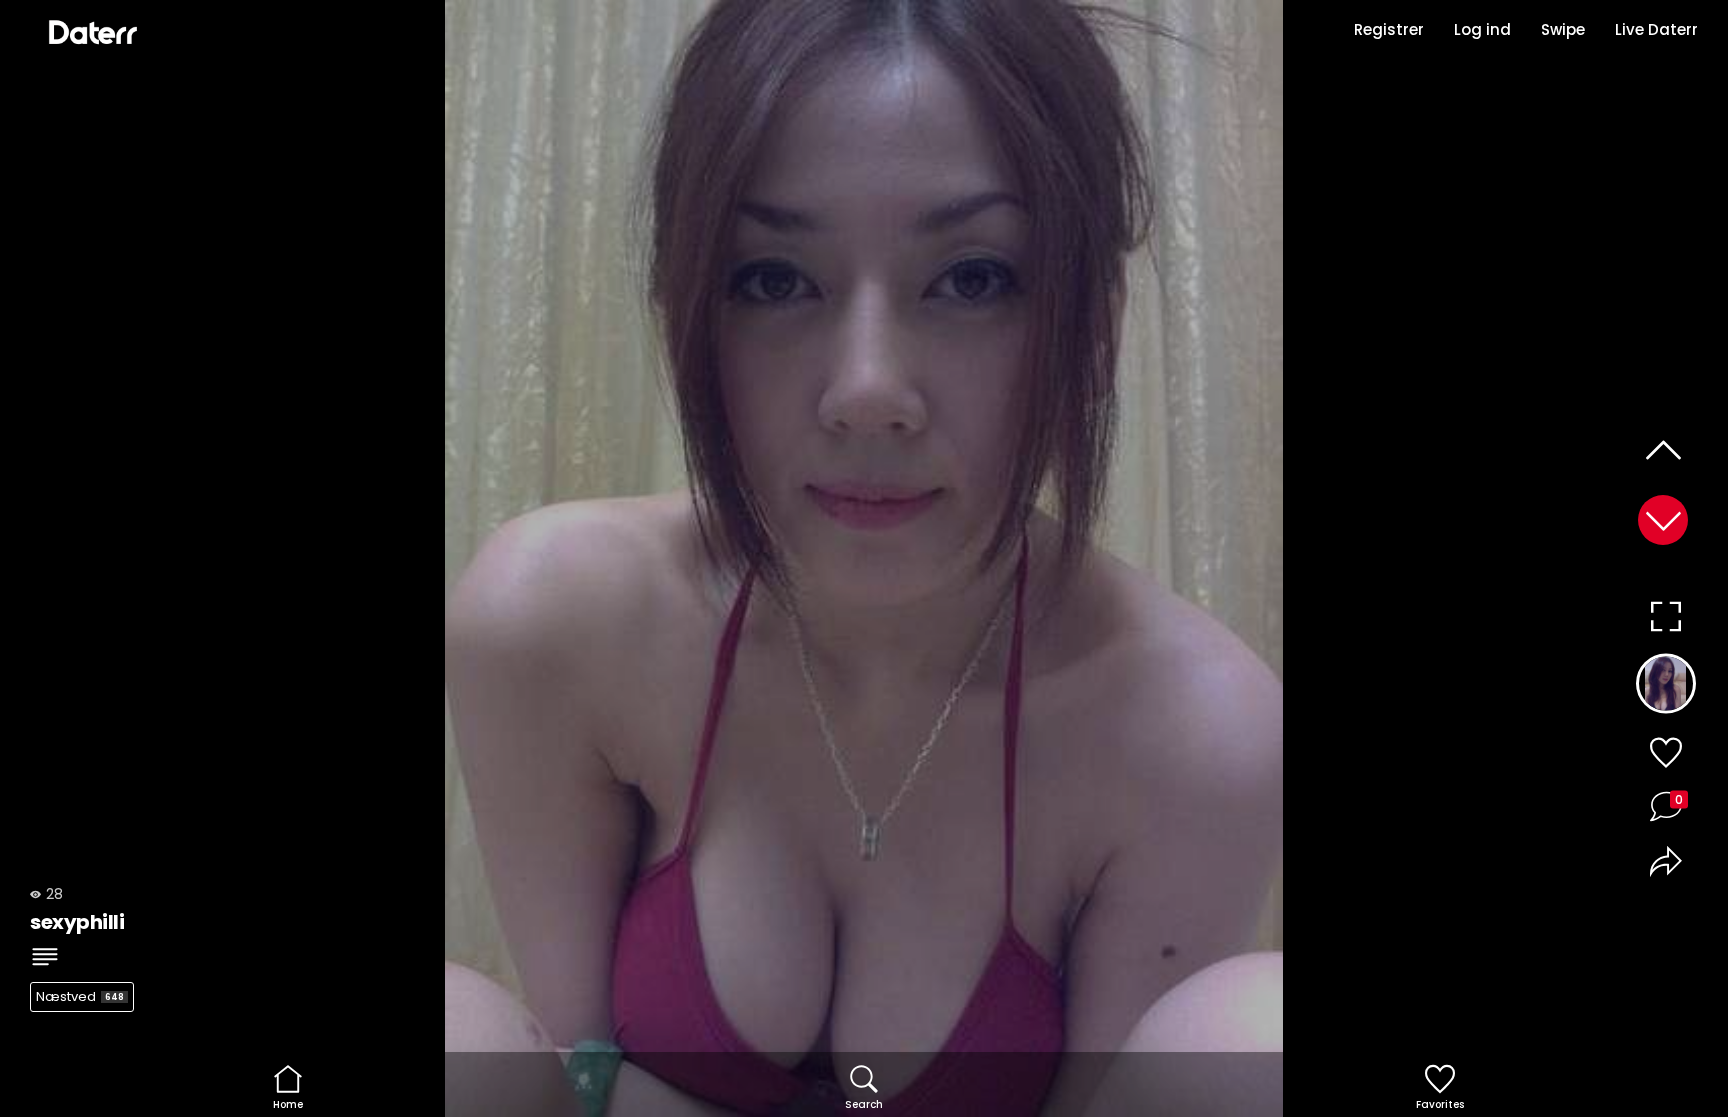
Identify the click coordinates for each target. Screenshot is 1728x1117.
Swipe (1563, 29)
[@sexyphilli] (1665, 688)
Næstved (80, 996)
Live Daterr (1656, 29)
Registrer (1389, 29)
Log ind (1482, 29)
